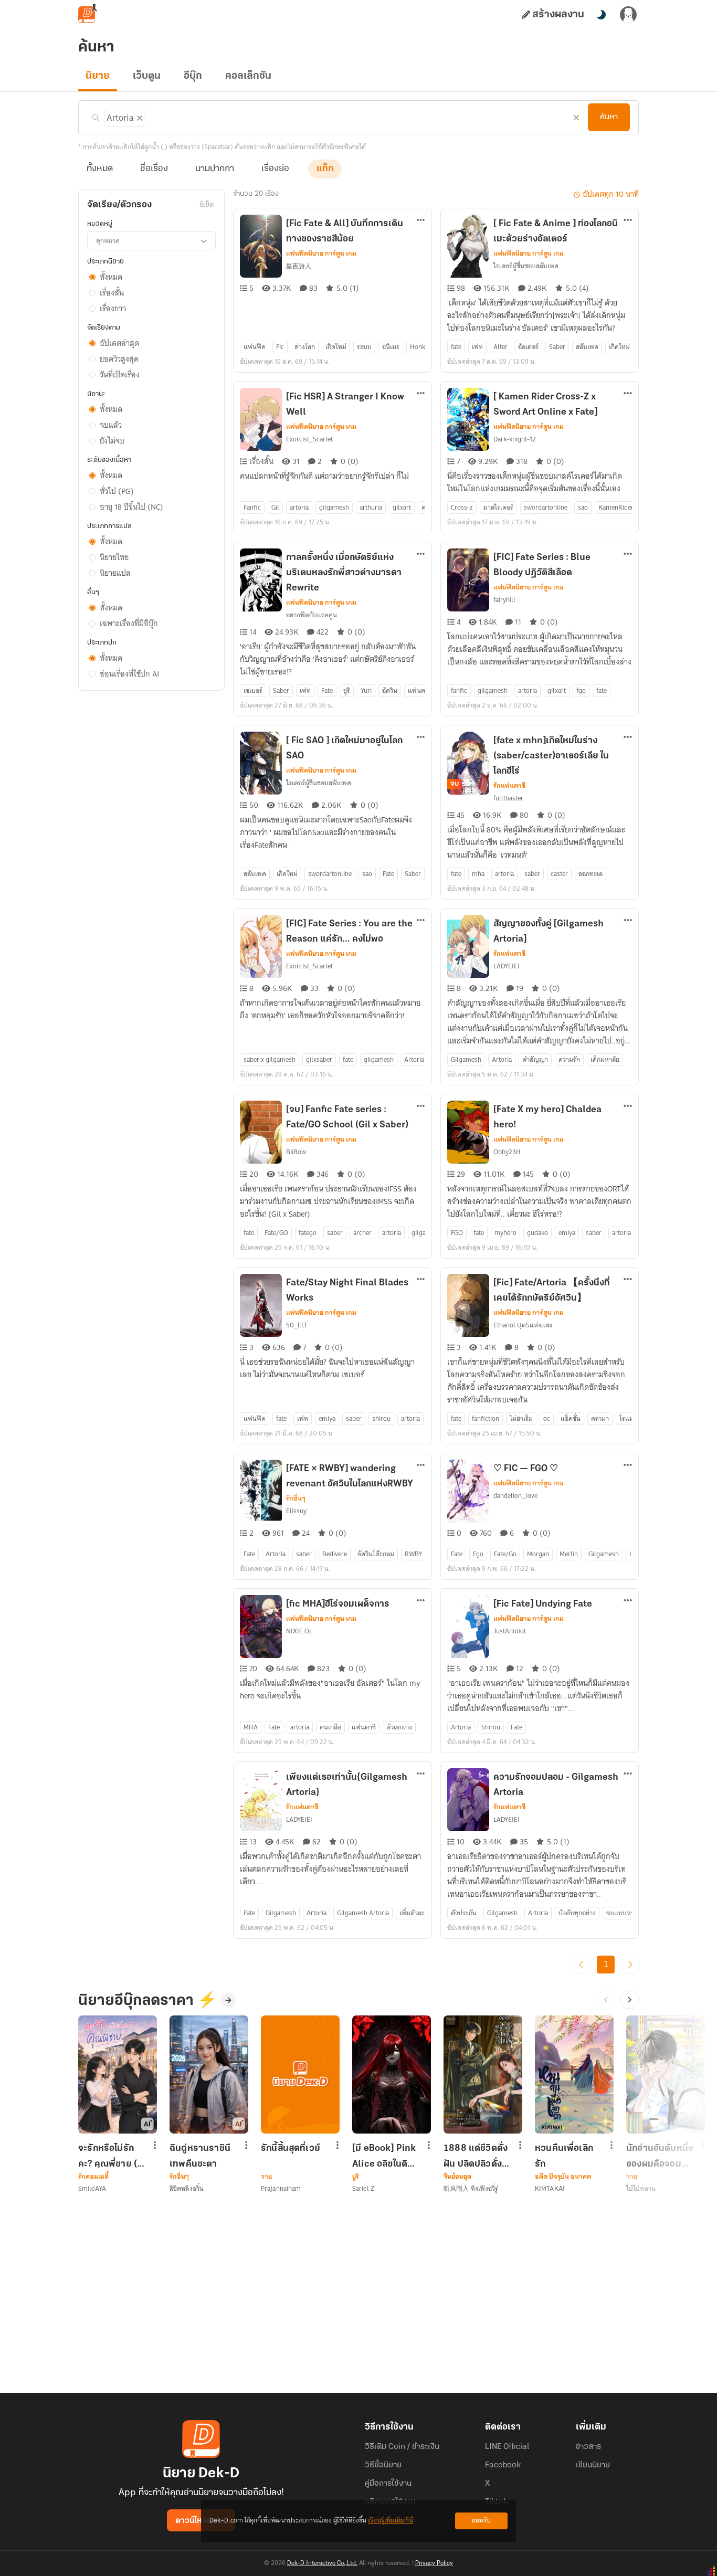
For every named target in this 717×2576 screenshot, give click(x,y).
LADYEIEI (507, 966)
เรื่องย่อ (275, 169)
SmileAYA (92, 2188)
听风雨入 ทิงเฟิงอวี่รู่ (471, 2188)
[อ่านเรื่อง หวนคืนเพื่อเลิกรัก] (574, 2074)
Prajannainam (281, 2188)
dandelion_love (515, 1496)
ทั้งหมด (100, 169)
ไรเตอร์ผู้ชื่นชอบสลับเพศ (526, 266)
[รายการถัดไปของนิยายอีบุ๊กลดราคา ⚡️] (629, 2000)
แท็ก (325, 169)
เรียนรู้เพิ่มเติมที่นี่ (391, 2521)
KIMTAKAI (550, 2188)
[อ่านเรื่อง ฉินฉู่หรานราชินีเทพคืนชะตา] (209, 2074)
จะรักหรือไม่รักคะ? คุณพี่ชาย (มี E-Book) (110, 2156)
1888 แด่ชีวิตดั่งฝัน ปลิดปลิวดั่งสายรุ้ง (476, 2156)
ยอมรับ (481, 2521)
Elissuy (296, 1511)
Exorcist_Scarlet (309, 439)
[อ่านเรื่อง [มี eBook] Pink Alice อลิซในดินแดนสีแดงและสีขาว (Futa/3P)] (392, 2074)
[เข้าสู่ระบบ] (628, 15)
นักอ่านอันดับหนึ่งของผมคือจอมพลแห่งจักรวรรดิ (660, 2156)
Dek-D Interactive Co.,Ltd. (322, 2563)
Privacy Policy (434, 2563)
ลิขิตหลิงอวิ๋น (187, 2188)
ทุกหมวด (108, 241)
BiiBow (296, 1152)
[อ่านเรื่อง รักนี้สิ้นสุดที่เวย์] (300, 2074)
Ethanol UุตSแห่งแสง (523, 1325)
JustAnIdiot (510, 1631)
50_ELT (297, 1325)
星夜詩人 (299, 266)
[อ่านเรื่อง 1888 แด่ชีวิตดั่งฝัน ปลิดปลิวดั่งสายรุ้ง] (483, 2074)
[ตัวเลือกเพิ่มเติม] (421, 221)
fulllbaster (508, 798)
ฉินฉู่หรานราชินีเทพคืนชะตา (200, 2156)
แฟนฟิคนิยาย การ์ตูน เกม (321, 254)
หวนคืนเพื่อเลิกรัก (564, 2156)
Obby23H (507, 1152)
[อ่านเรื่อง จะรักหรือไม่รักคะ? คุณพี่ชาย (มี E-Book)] (118, 2074)
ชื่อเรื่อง (154, 169)
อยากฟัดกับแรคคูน (312, 615)
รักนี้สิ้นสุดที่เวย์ (291, 2149)
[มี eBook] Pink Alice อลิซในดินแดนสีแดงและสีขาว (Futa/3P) (384, 2156)
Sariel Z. (364, 2188)
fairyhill (504, 600)
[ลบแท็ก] (139, 116)
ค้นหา (609, 117)
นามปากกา (215, 169)
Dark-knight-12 (515, 439)
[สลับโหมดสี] (601, 15)
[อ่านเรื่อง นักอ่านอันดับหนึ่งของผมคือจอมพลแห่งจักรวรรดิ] (666, 2074)
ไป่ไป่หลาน (641, 2188)
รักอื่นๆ (296, 1498)
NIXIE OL (299, 1631)
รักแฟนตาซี (509, 786)
